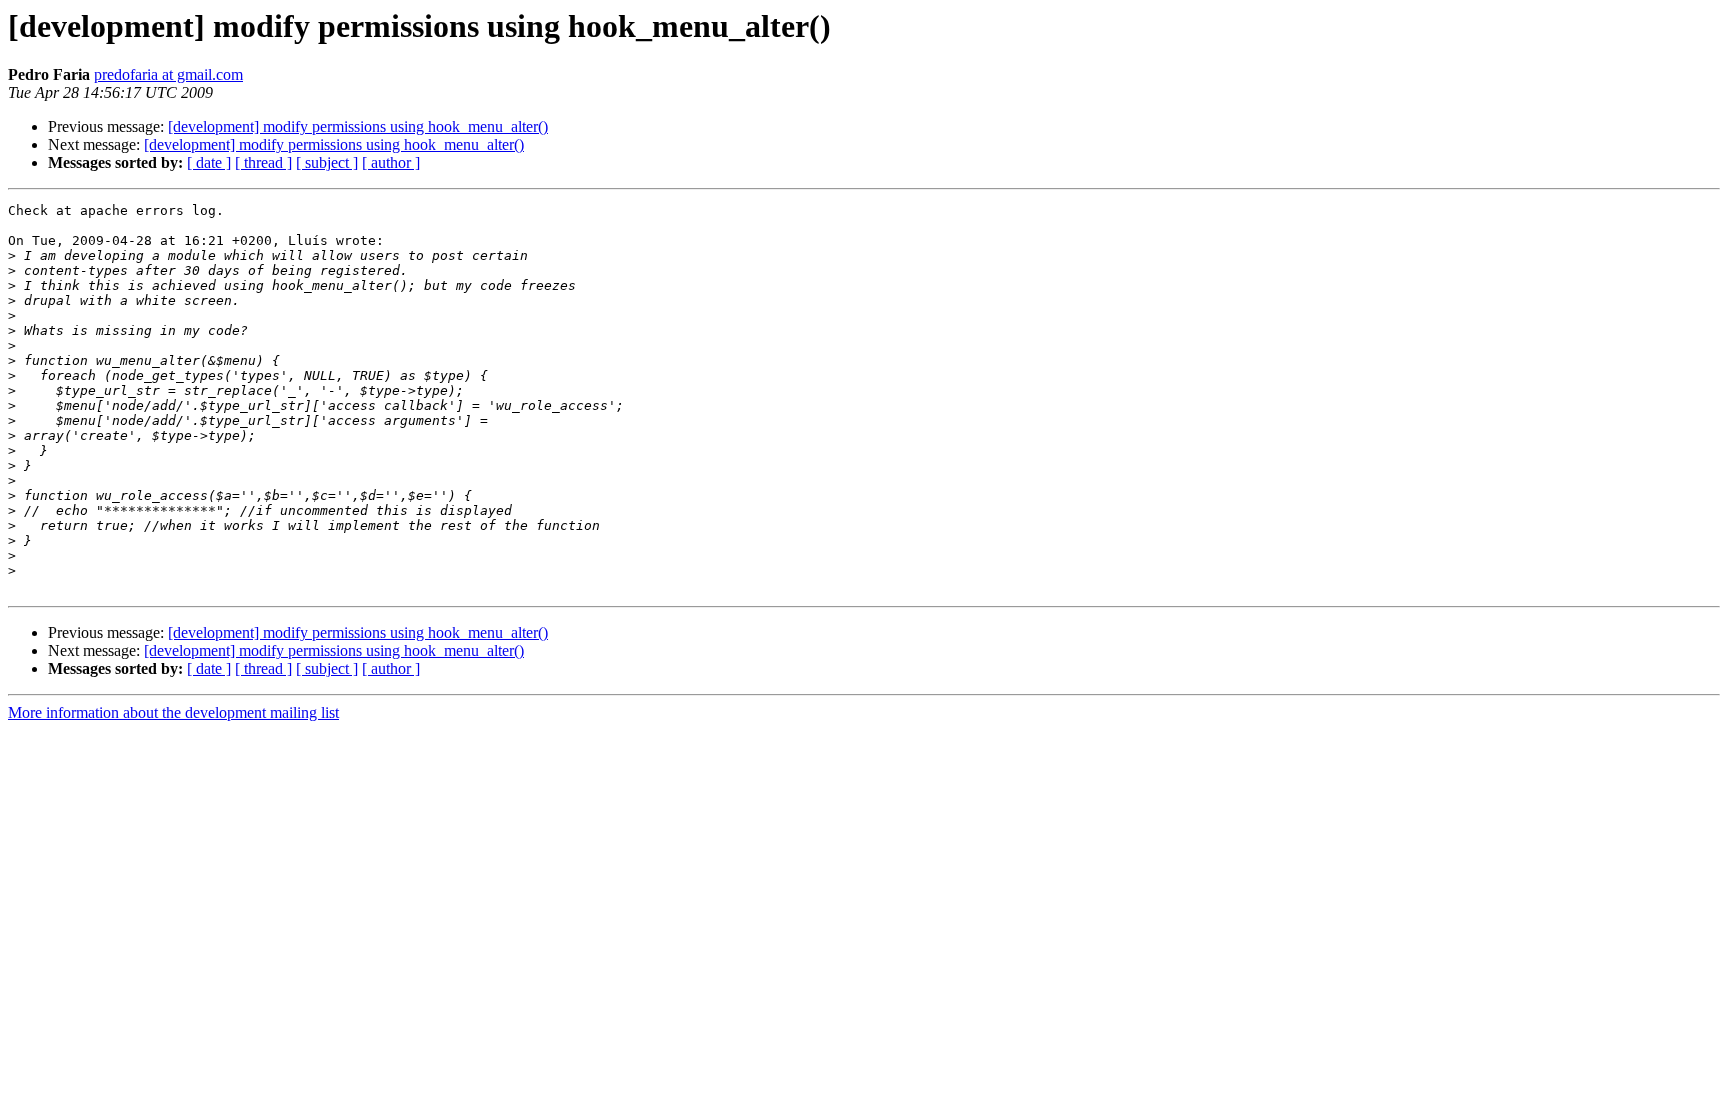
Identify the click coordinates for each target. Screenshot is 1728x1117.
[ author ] (391, 162)
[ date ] (209, 162)
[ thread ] (263, 162)
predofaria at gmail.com (168, 74)
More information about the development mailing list (173, 712)
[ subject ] (327, 162)
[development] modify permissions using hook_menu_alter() (358, 126)
